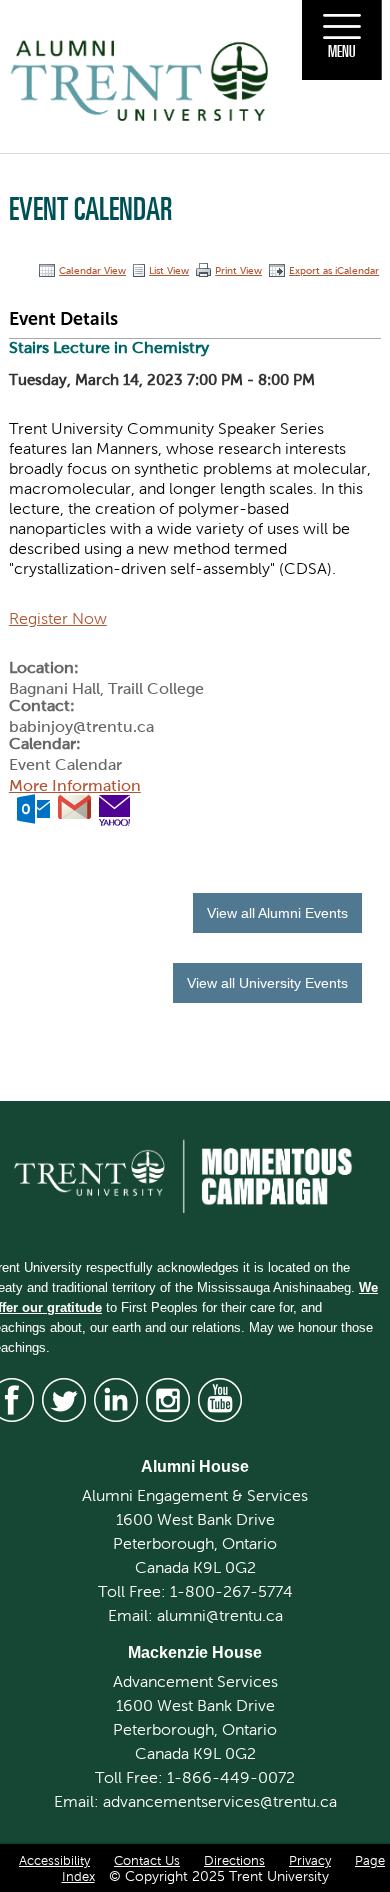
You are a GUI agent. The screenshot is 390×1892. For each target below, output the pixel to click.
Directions (234, 1861)
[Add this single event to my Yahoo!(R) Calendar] (114, 808)
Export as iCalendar (334, 270)
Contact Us (147, 1861)
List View (169, 270)
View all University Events (267, 983)
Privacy (310, 1861)
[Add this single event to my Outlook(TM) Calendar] (33, 808)
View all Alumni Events (277, 913)
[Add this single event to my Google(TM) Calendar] (74, 808)
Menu (342, 51)
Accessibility (54, 1861)
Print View (238, 270)
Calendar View (92, 270)
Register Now (58, 618)
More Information (75, 785)
